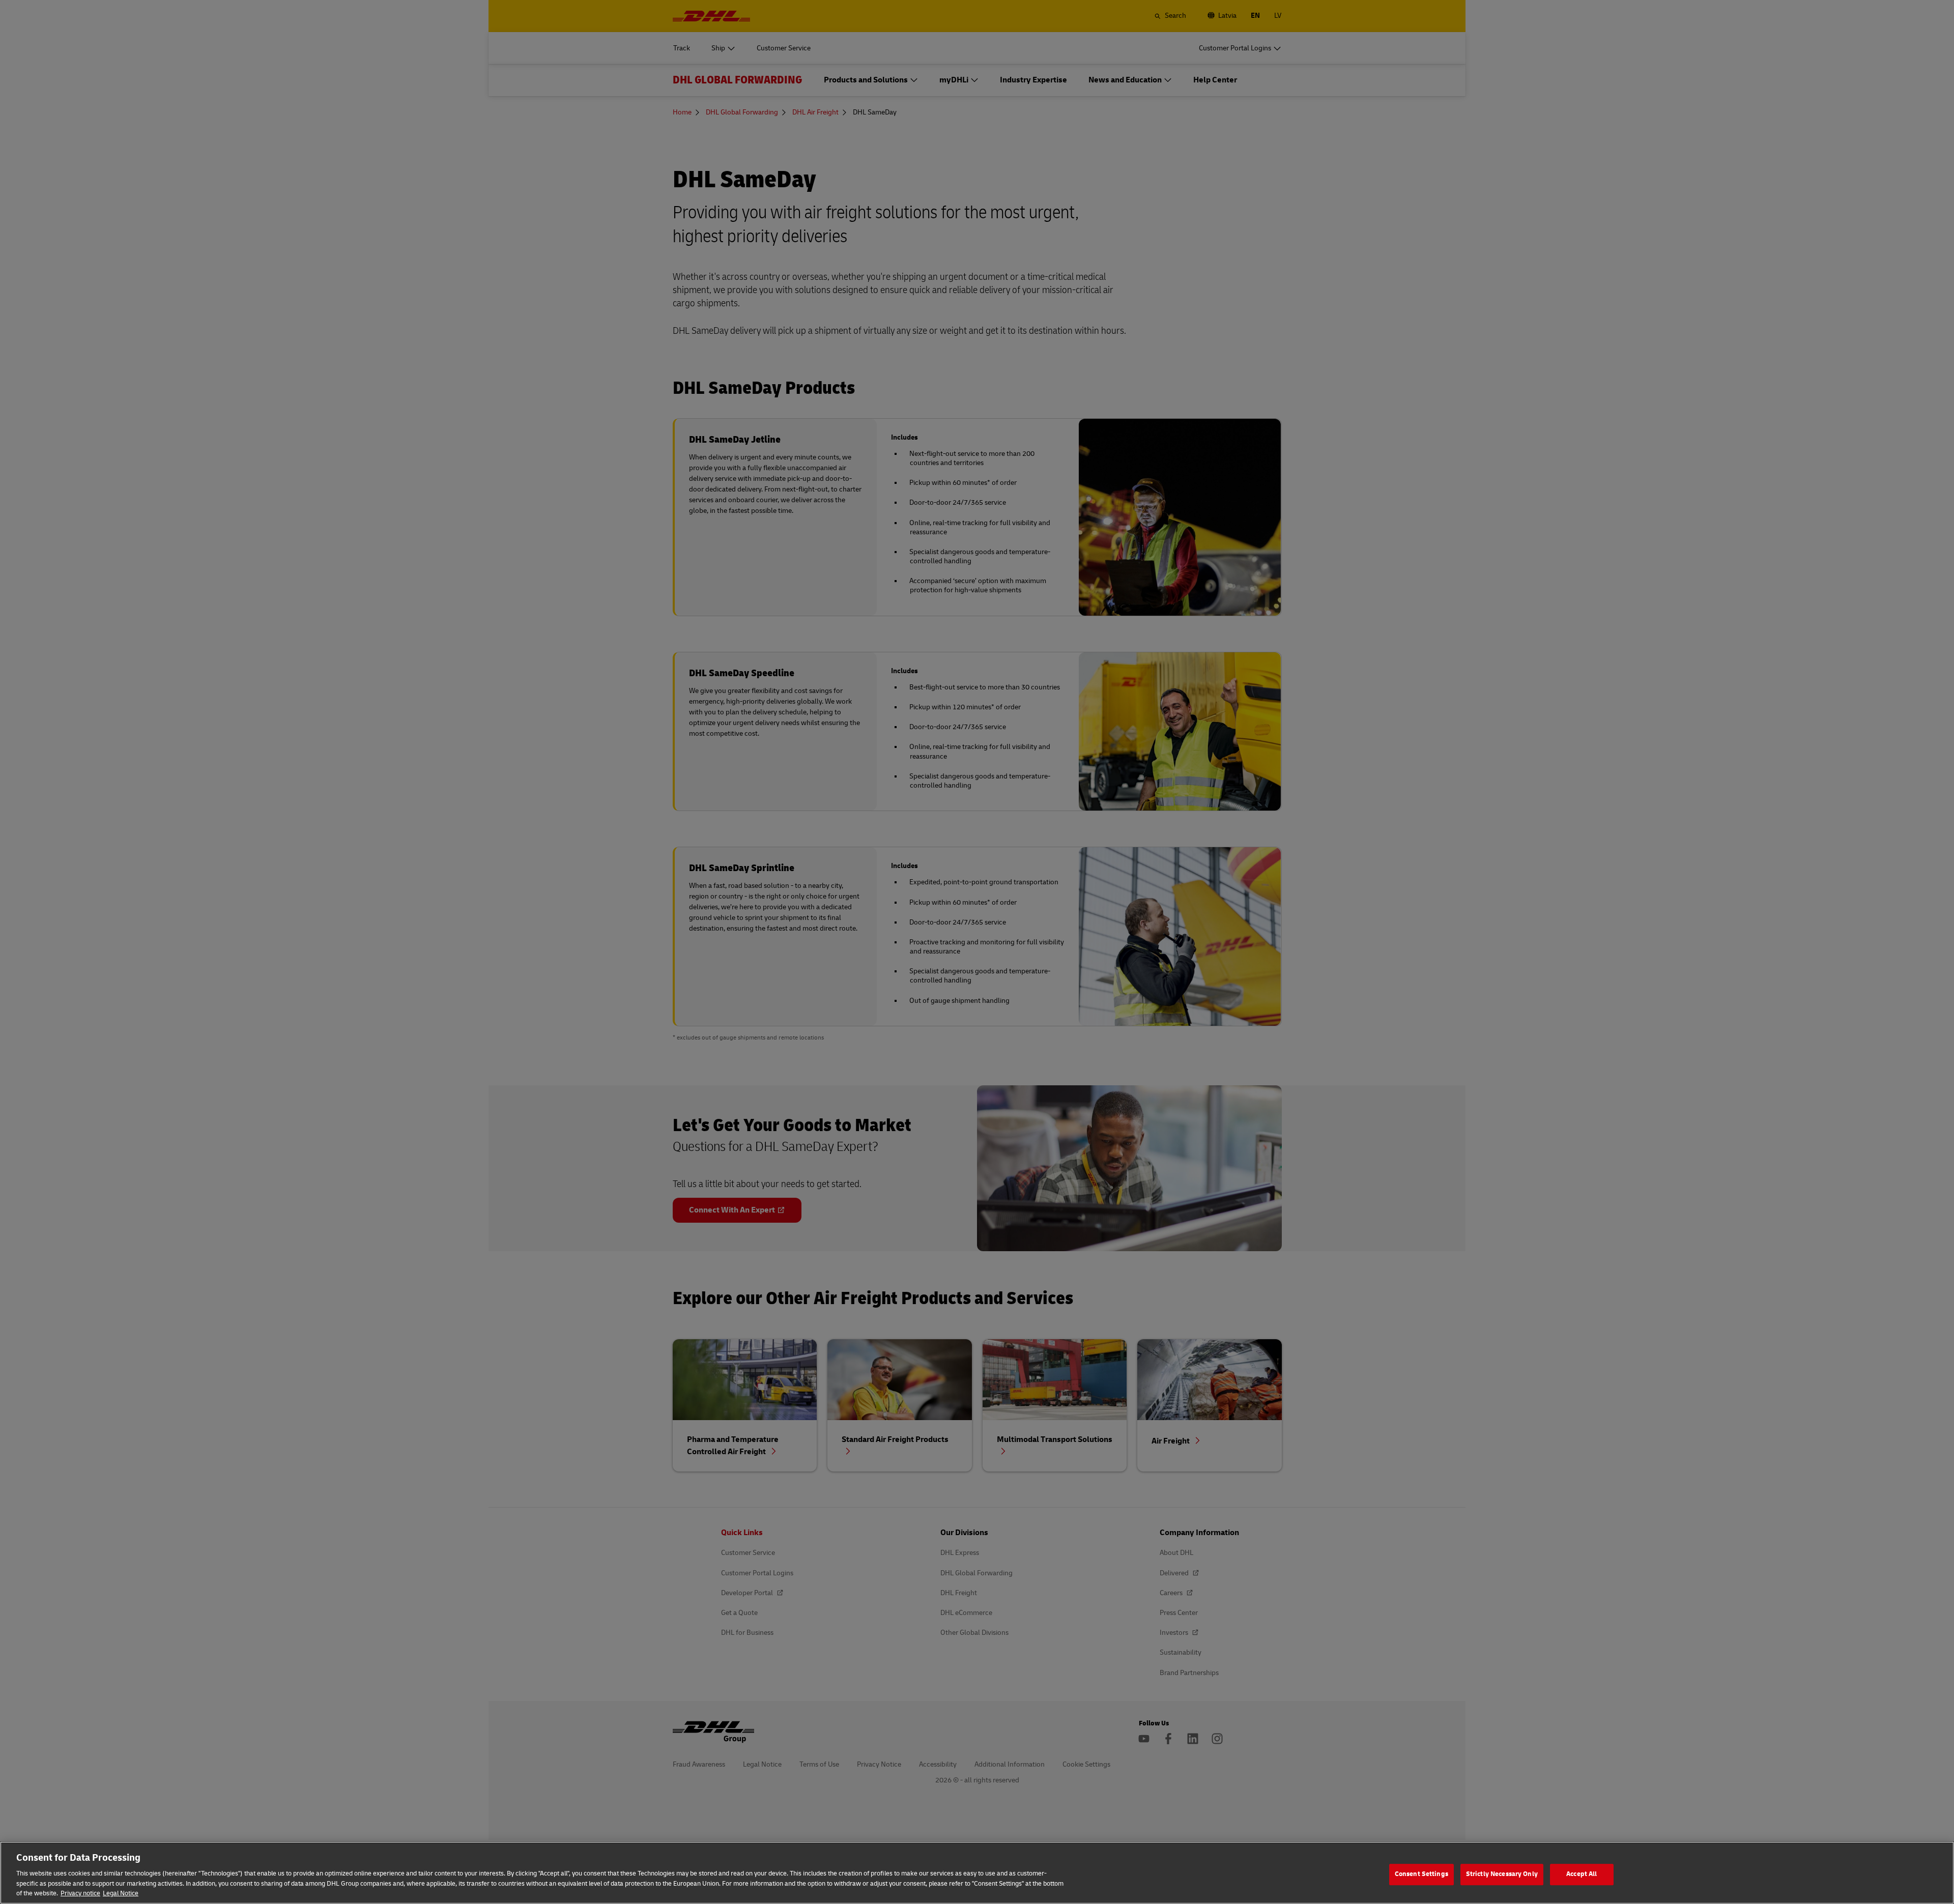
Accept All (1582, 1874)
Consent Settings (1421, 1874)
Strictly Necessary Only (1502, 1874)
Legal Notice (121, 1893)
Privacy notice (80, 1893)
